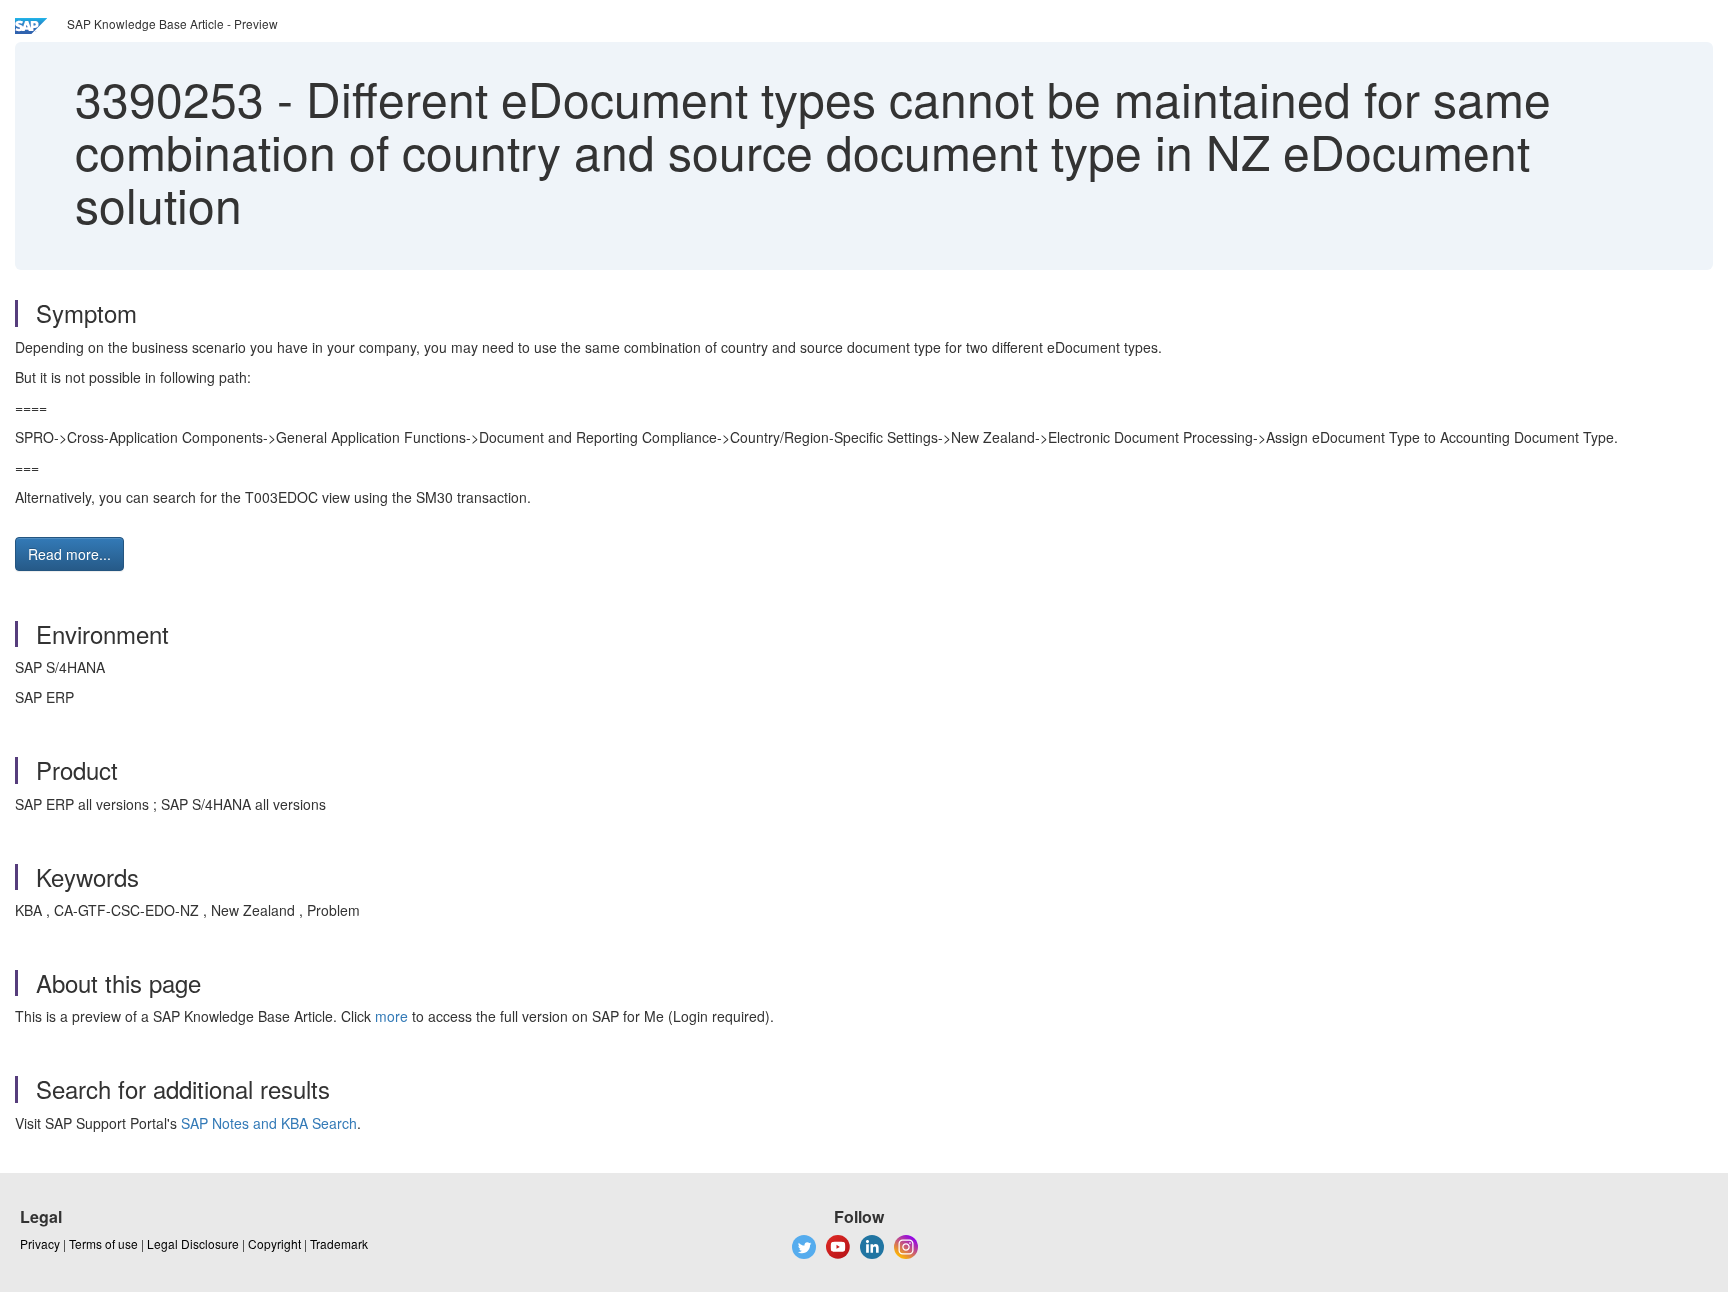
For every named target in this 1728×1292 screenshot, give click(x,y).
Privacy (40, 1243)
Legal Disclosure (193, 1243)
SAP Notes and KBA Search (269, 1123)
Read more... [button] (69, 554)
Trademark (339, 1243)
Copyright (274, 1243)
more (391, 1016)
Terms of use (103, 1243)
